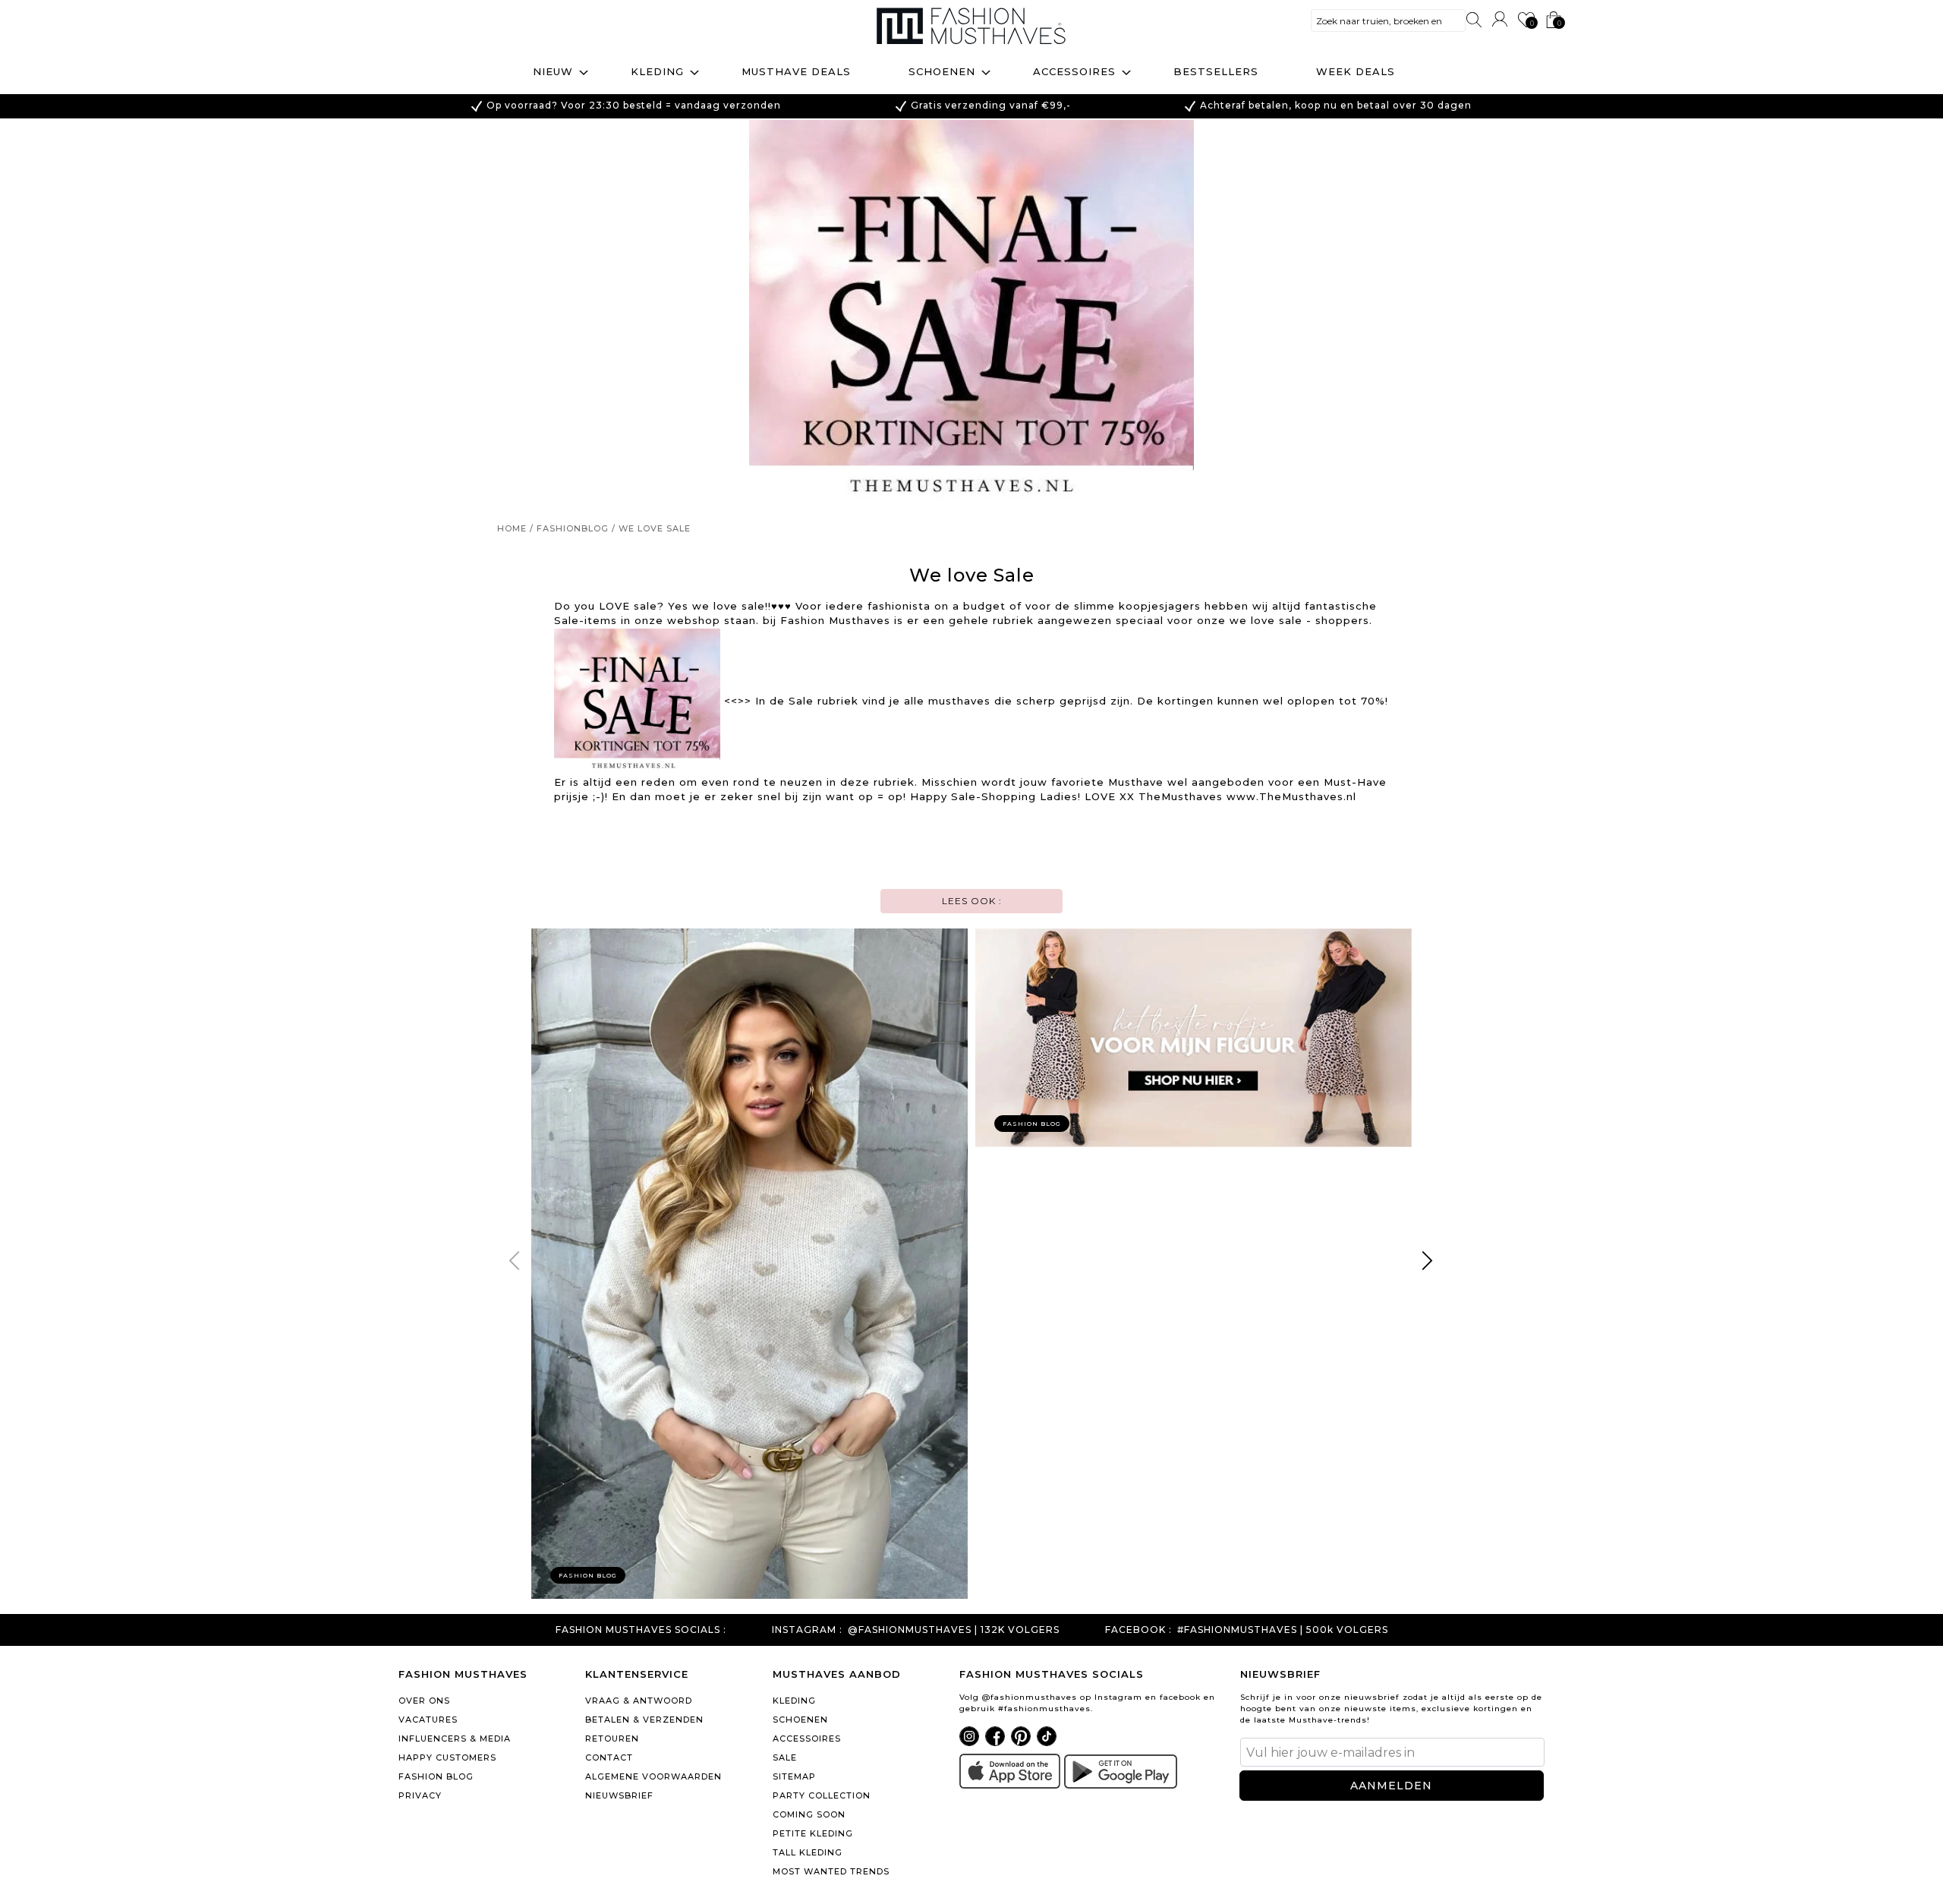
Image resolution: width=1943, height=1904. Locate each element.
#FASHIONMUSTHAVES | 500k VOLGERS (1283, 1630)
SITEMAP (794, 1776)
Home (512, 528)
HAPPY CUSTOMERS (447, 1757)
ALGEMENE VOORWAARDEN (653, 1776)
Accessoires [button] (1074, 71)
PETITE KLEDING (813, 1833)
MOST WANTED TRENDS (831, 1871)
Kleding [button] (657, 71)
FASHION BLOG (436, 1776)
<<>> (738, 701)
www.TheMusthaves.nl (1291, 796)
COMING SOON (809, 1814)
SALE (785, 1757)
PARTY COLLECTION (822, 1795)
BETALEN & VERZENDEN (644, 1720)
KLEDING (794, 1701)
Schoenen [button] (942, 71)
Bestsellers (1216, 71)
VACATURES (428, 1720)
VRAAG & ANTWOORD (639, 1701)
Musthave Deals (796, 71)
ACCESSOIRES (807, 1739)
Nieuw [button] (553, 71)
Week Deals (1356, 71)
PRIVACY (420, 1795)
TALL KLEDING (808, 1852)
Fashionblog (573, 528)
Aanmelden (1391, 1786)
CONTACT (609, 1757)
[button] (1428, 1263)
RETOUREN (612, 1739)
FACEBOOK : (1138, 1630)
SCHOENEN (800, 1720)
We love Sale (655, 528)
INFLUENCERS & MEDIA (455, 1739)
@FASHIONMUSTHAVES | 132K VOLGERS (954, 1630)
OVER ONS (424, 1701)
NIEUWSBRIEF (619, 1795)
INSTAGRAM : (807, 1630)
